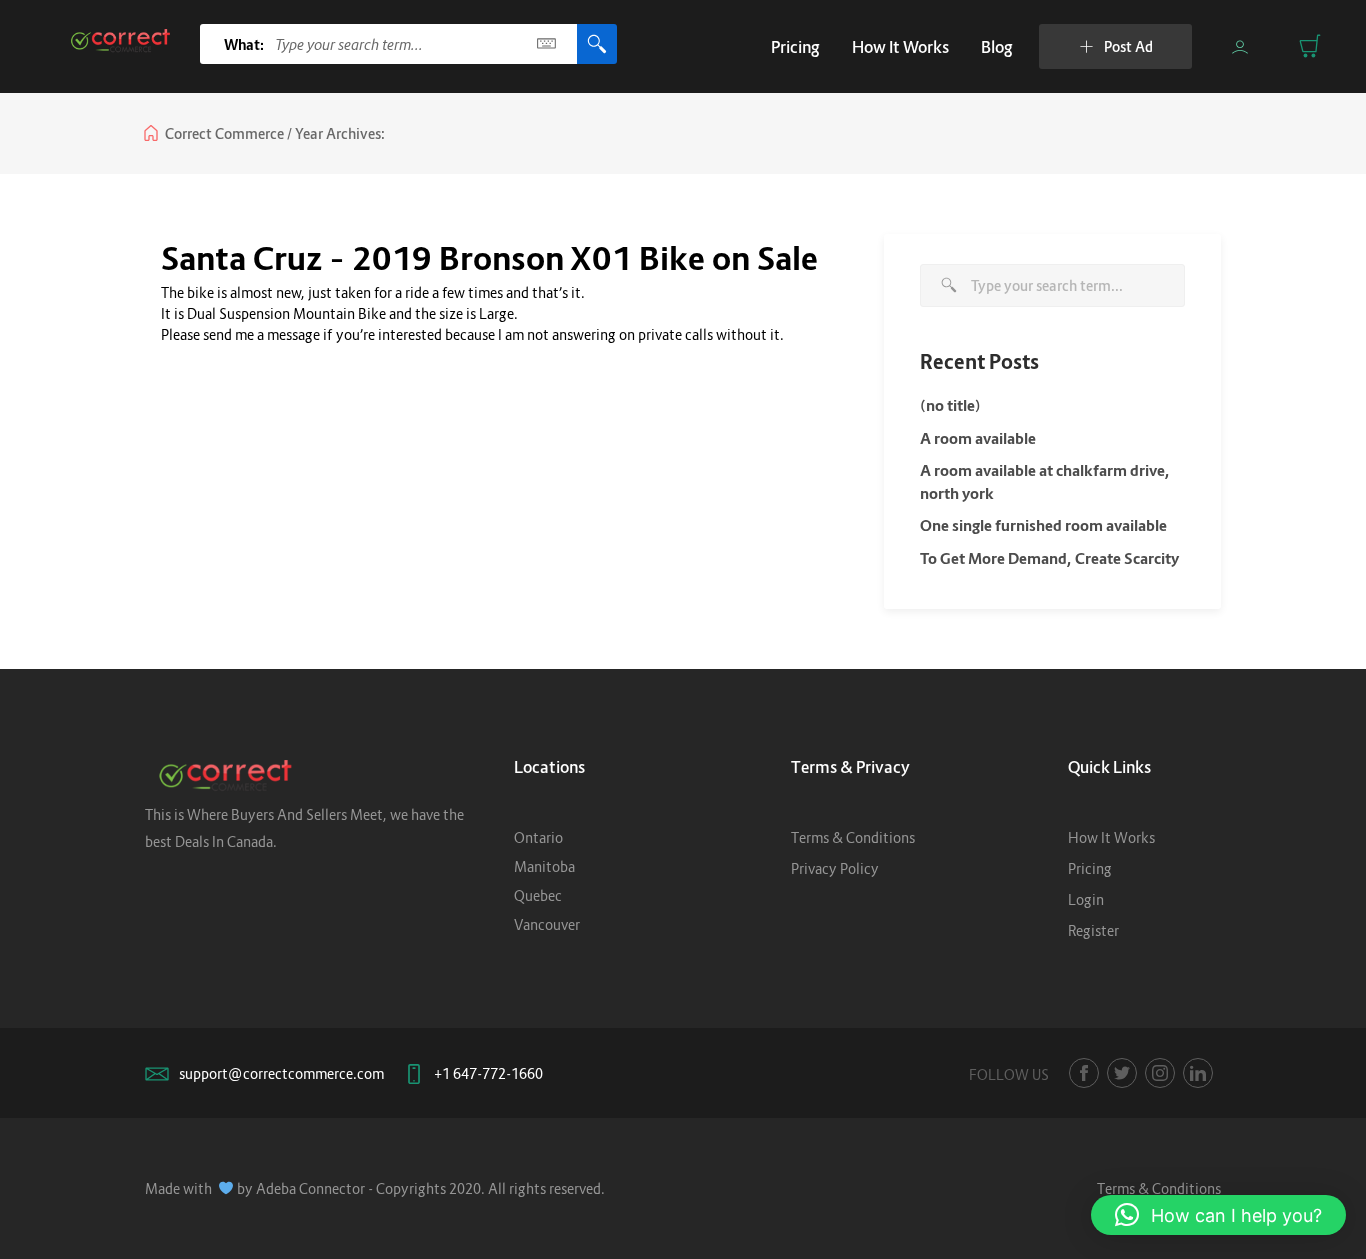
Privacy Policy (835, 868)
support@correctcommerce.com (281, 1073)
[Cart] (1310, 46)
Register (1093, 930)
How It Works (900, 47)
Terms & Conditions (853, 837)
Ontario (538, 837)
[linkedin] (1198, 1073)
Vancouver (547, 924)
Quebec (538, 895)
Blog (997, 47)
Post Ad (1128, 46)
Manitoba (544, 866)
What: (244, 44)
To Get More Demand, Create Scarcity (1049, 558)
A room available (978, 438)
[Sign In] (1240, 47)
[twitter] (1122, 1073)
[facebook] (1084, 1073)
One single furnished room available (1043, 525)
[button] (1218, 1215)
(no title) (950, 405)
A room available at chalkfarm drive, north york (1045, 481)
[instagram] (1160, 1073)
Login (1086, 899)
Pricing (795, 47)
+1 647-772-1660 (488, 1073)
